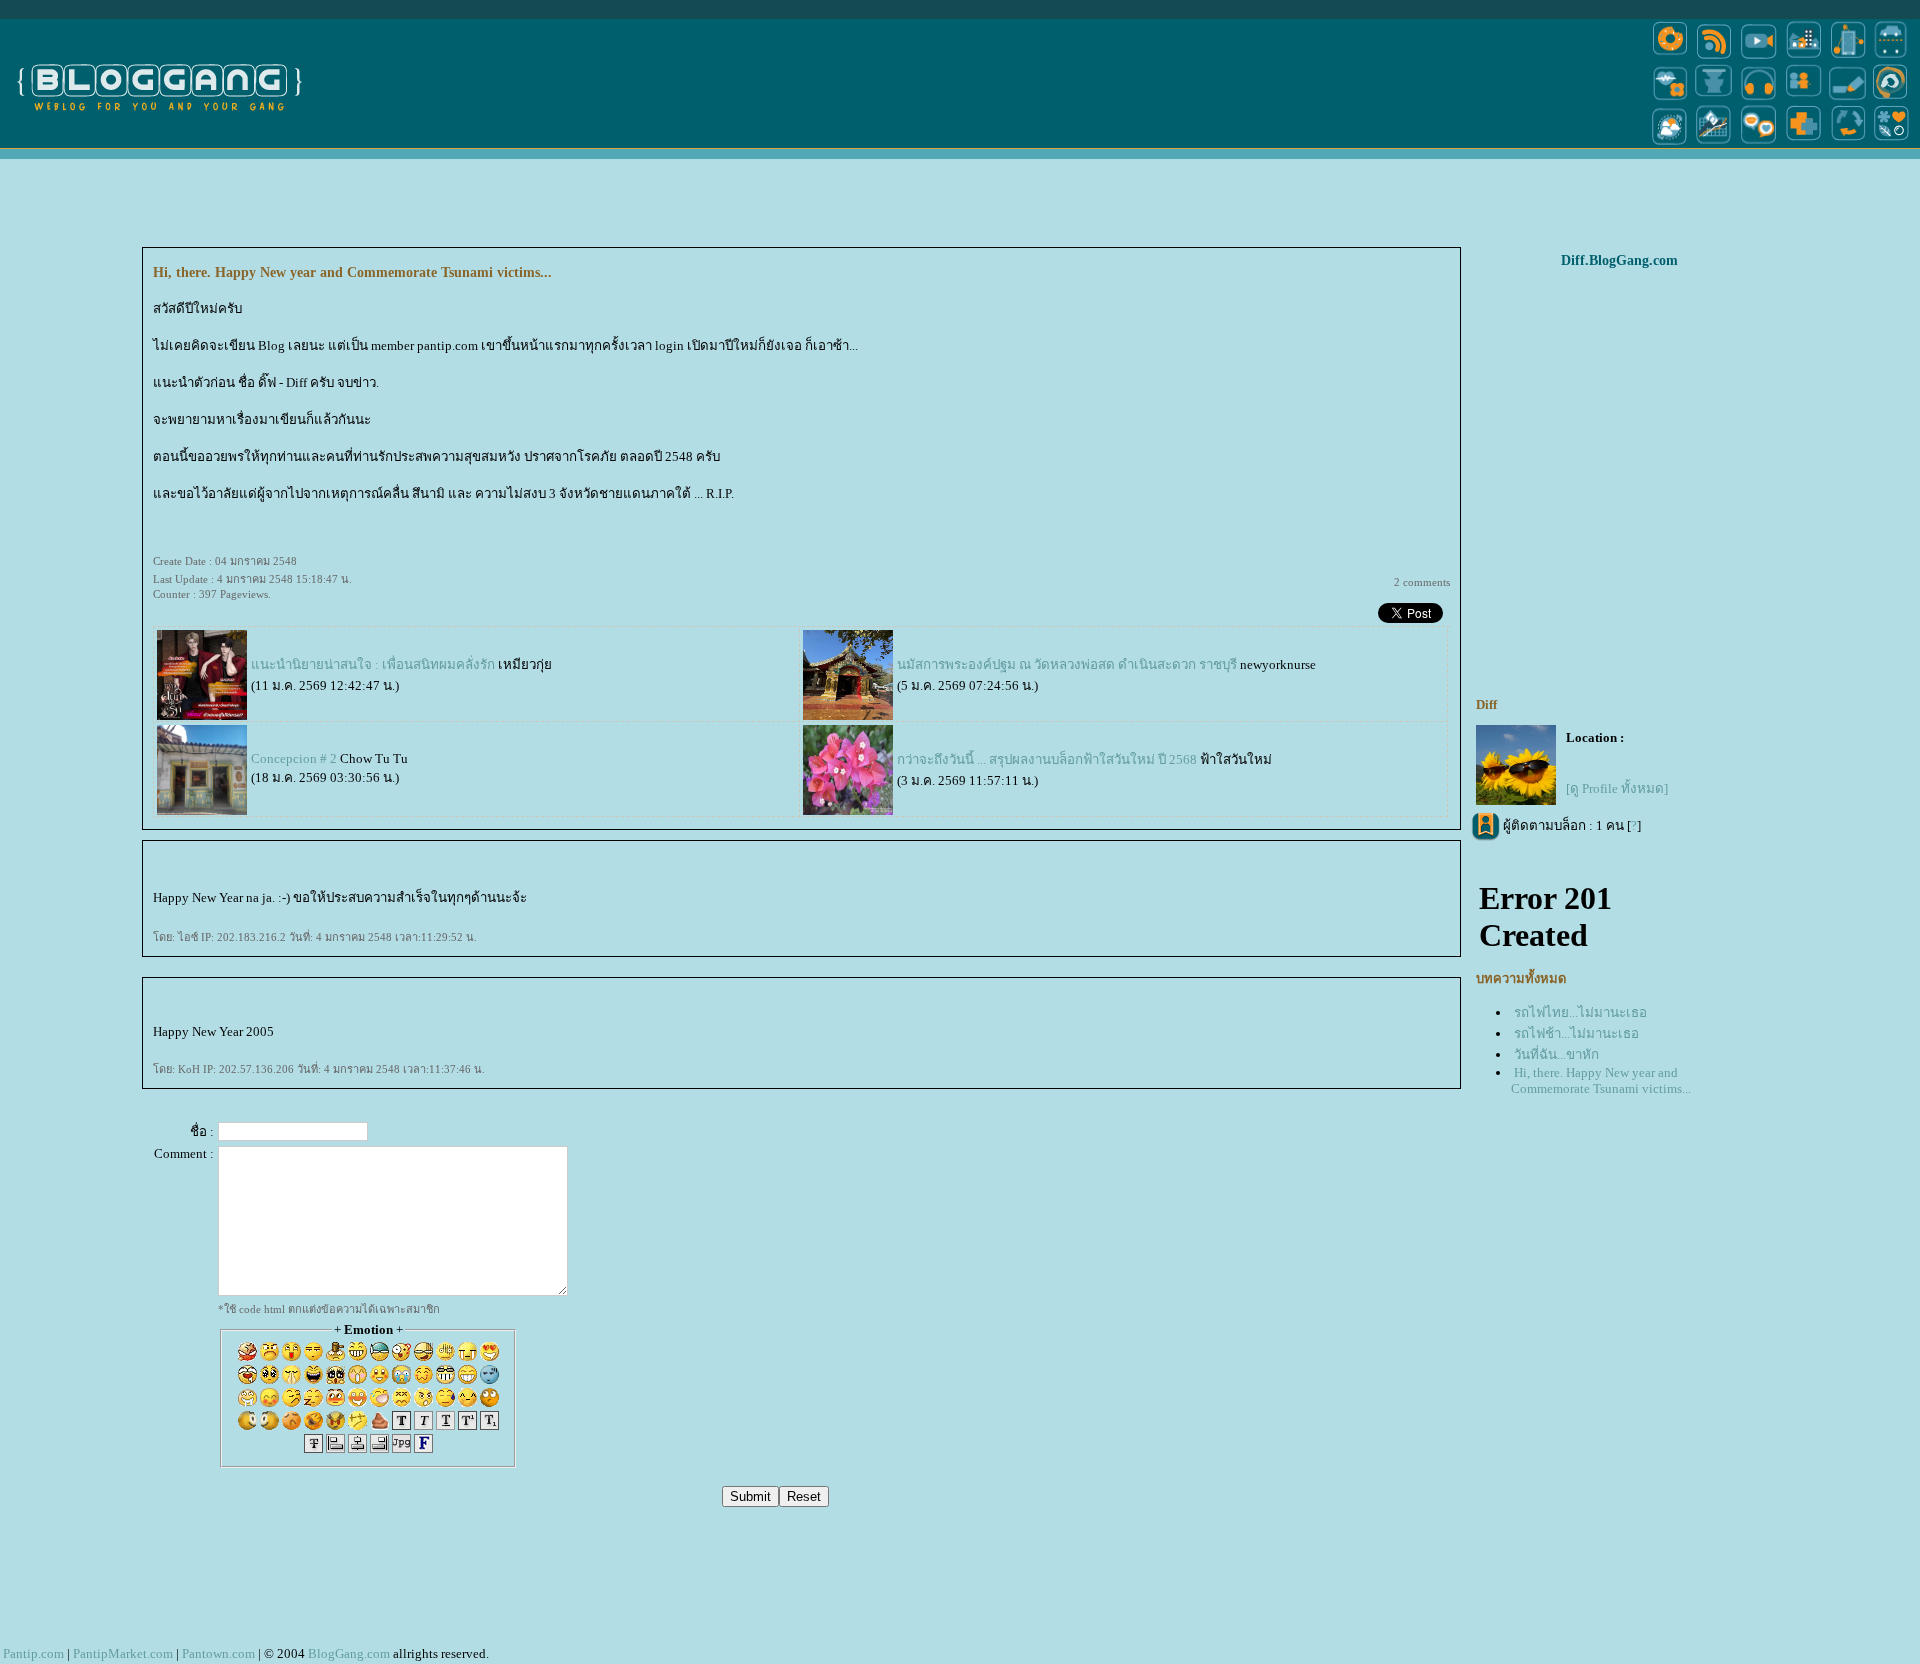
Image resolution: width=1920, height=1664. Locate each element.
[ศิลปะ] (1890, 98)
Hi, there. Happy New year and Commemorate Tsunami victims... (1601, 1080)
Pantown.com (218, 1653)
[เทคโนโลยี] (1848, 57)
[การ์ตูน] (1758, 143)
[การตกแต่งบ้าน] (1803, 57)
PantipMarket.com (123, 1653)
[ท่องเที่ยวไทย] (1670, 143)
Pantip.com (33, 1653)
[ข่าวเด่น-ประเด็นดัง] (1714, 57)
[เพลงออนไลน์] (1758, 98)
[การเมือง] (1714, 98)
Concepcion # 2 (294, 758)
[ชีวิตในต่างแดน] (1892, 143)
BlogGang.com (349, 1653)
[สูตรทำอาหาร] (1670, 57)
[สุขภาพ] (1803, 143)
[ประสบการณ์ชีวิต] (1848, 143)
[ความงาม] (1670, 98)
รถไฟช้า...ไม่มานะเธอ (1576, 1033)
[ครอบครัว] (1803, 98)
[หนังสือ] (1848, 98)
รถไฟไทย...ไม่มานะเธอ (1580, 1012)
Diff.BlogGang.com (1619, 260)
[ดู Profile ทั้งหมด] (1617, 788)
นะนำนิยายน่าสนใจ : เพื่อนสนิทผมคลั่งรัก (373, 664)
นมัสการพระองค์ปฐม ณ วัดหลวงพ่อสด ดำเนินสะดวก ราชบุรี (1067, 664)
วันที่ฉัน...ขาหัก (1556, 1054)
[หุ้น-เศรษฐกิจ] (1714, 143)
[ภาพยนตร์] (1758, 57)
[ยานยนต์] (1890, 57)
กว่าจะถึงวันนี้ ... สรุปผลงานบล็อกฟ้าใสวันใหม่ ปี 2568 (1047, 759)
